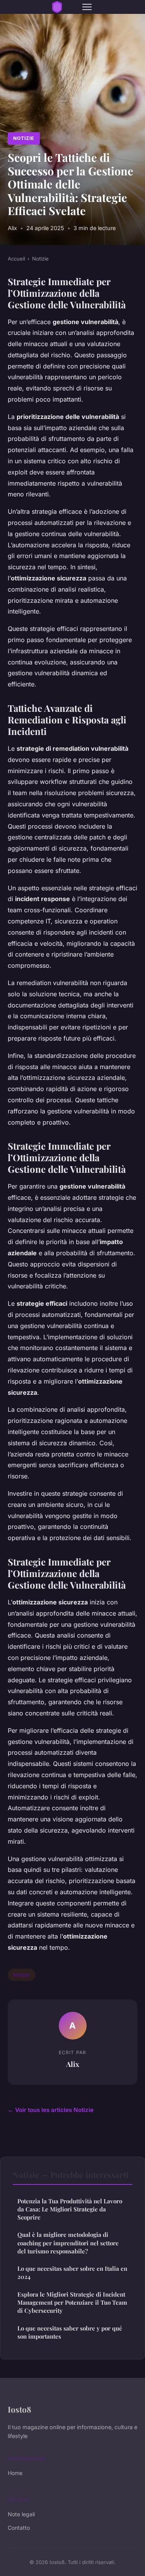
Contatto (19, 2528)
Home (15, 2473)
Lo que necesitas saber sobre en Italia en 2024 (72, 2272)
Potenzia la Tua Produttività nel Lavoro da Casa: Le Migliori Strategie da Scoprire (70, 2209)
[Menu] (87, 7)
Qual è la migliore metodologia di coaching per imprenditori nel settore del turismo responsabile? (68, 2243)
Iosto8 (20, 2409)
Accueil (16, 259)
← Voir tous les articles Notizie (51, 2110)
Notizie (24, 138)
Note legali (21, 2514)
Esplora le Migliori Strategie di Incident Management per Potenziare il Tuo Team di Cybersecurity (72, 2303)
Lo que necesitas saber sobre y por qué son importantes (70, 2332)
